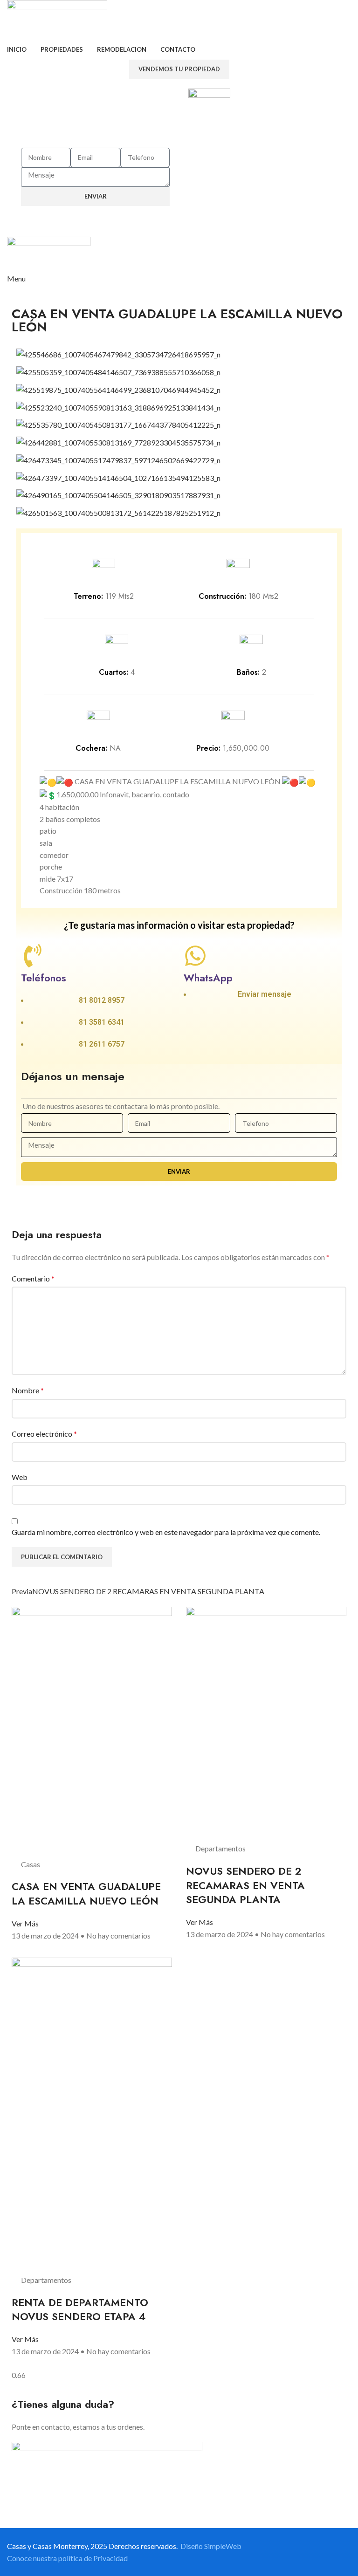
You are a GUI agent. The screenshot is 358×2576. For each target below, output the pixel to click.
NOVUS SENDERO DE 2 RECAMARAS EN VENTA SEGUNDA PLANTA (245, 1885)
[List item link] (98, 1005)
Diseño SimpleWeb (211, 2546)
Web (20, 1477)
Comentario (33, 1278)
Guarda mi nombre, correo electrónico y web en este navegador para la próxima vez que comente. (166, 1532)
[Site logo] (57, 20)
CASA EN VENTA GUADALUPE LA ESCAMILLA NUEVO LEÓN (86, 1894)
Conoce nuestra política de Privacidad (67, 2558)
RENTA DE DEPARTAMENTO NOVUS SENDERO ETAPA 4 (80, 2310)
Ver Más (25, 1923)
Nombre (28, 1390)
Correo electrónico (44, 1434)
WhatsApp (208, 978)
